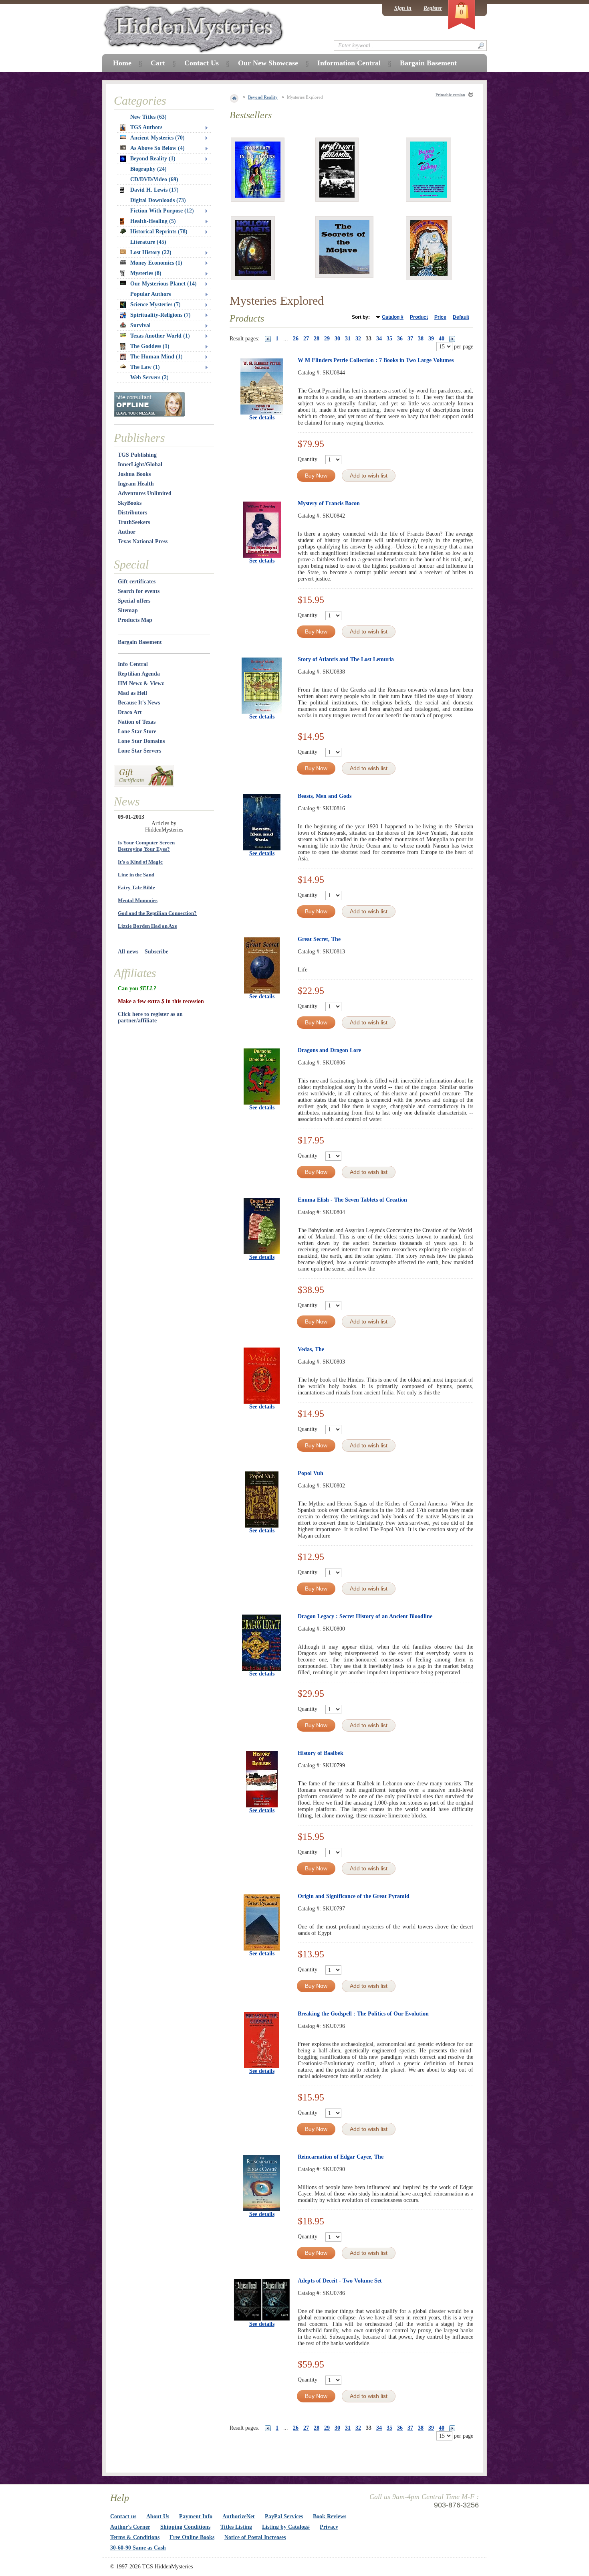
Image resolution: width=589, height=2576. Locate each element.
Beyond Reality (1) (153, 159)
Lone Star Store (137, 732)
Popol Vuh (311, 1473)
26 (296, 339)
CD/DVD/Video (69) (154, 179)
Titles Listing (236, 2527)
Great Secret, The (319, 939)
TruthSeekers (134, 522)
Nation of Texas (137, 722)
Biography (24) (148, 169)
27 (306, 339)
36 (400, 339)
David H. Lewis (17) (154, 190)
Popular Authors (150, 294)
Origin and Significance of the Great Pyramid (354, 1896)
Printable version (450, 95)
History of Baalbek (321, 1753)
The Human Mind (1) (156, 357)
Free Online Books (192, 2537)
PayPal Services (284, 2516)
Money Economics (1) (156, 263)
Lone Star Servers (139, 751)
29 (327, 339)
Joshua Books (134, 474)
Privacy (329, 2527)
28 (317, 339)
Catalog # (393, 317)
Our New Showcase (268, 63)
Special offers (134, 601)
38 (421, 339)
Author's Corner (130, 2527)
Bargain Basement (140, 642)
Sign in (403, 8)
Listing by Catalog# (286, 2527)
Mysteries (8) (146, 273)
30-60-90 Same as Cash (138, 2548)
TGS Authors (146, 127)
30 (337, 339)
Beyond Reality (263, 97)
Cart (158, 63)
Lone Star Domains (141, 741)
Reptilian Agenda (139, 674)
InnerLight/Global (140, 464)
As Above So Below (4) (157, 148)
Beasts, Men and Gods (325, 796)
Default (461, 317)
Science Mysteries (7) (155, 305)
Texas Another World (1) (160, 336)
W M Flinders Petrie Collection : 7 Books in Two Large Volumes (376, 360)
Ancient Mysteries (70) (157, 138)
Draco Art (130, 712)
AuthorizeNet (239, 2516)
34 (379, 339)
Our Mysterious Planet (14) (163, 284)
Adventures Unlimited (145, 493)
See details (262, 418)
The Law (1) (145, 367)
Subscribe (156, 952)
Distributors (132, 513)
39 (431, 339)
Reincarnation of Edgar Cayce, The (341, 2157)
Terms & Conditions (135, 2537)
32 (358, 339)
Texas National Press (143, 541)
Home (122, 63)
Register (433, 8)
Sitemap (128, 610)
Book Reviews (330, 2516)
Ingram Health (136, 484)
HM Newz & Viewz (141, 683)
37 (410, 339)
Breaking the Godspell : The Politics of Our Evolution (363, 2014)
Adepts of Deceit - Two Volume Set (340, 2281)
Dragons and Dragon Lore (329, 1050)
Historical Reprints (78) (159, 232)
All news (128, 952)
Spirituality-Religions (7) (160, 315)
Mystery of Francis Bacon (329, 503)
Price (440, 317)
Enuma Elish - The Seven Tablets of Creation (352, 1200)
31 (348, 339)
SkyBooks (130, 503)
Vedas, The (311, 1349)
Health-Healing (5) (153, 221)
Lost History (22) (151, 252)
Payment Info (196, 2516)
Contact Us (202, 63)
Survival (140, 325)
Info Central (133, 664)
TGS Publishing (137, 455)
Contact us (123, 2516)
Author (127, 532)
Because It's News (139, 703)
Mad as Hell (132, 693)
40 (442, 339)
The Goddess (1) (150, 346)
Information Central (349, 63)
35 (389, 339)
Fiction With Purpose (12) (162, 211)
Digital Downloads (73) (158, 200)
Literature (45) (148, 242)
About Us (158, 2516)
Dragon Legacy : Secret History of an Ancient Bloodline (365, 1616)
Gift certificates (137, 582)
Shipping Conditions (185, 2527)
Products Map (135, 620)
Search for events (139, 591)
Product (419, 317)
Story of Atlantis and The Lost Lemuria (346, 659)
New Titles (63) (148, 117)
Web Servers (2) (149, 377)
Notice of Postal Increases (255, 2537)
